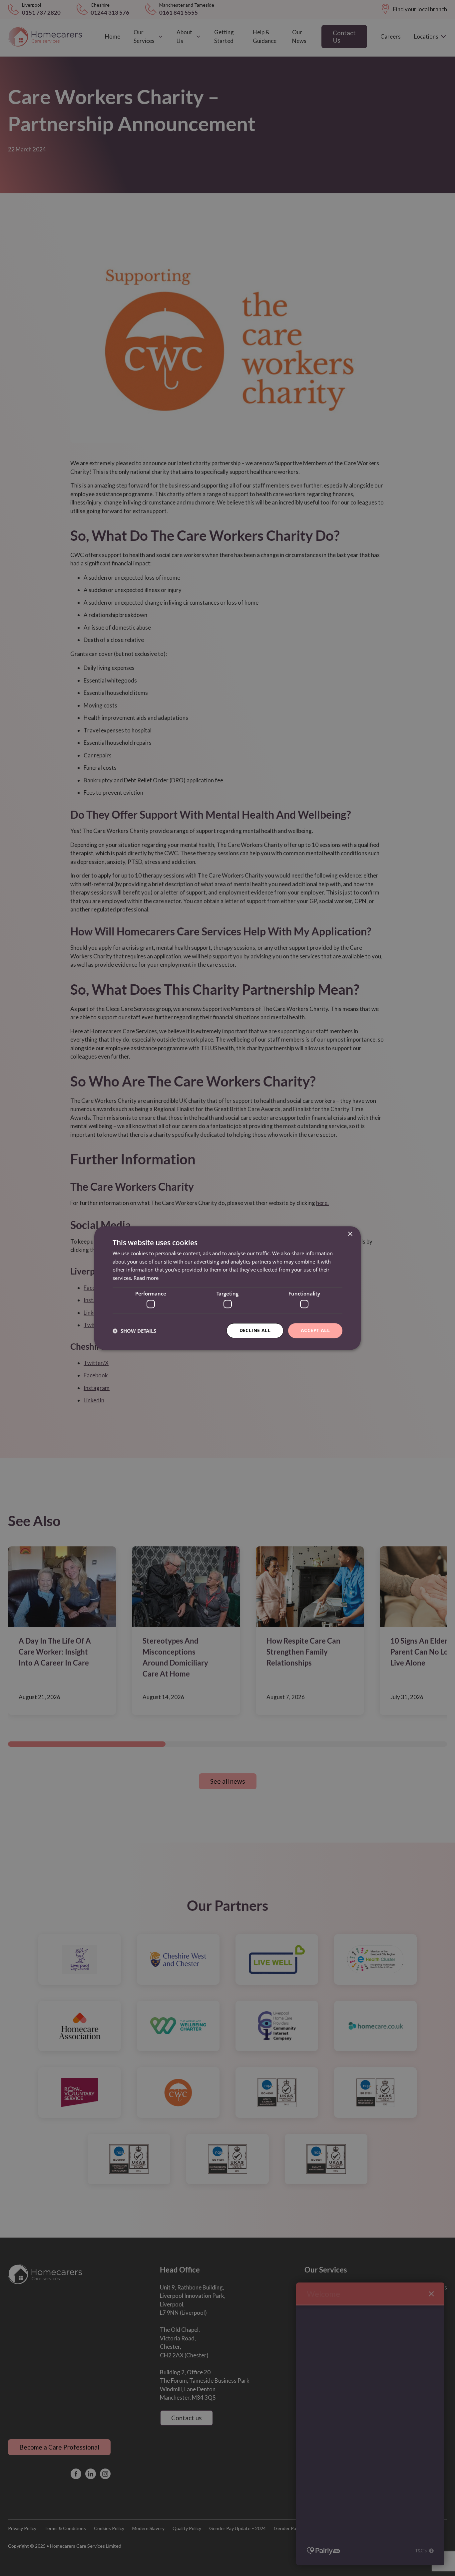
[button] (134, 1331)
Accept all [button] (315, 1331)
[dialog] (227, 1288)
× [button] (350, 1234)
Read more (146, 1278)
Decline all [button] (255, 1331)
